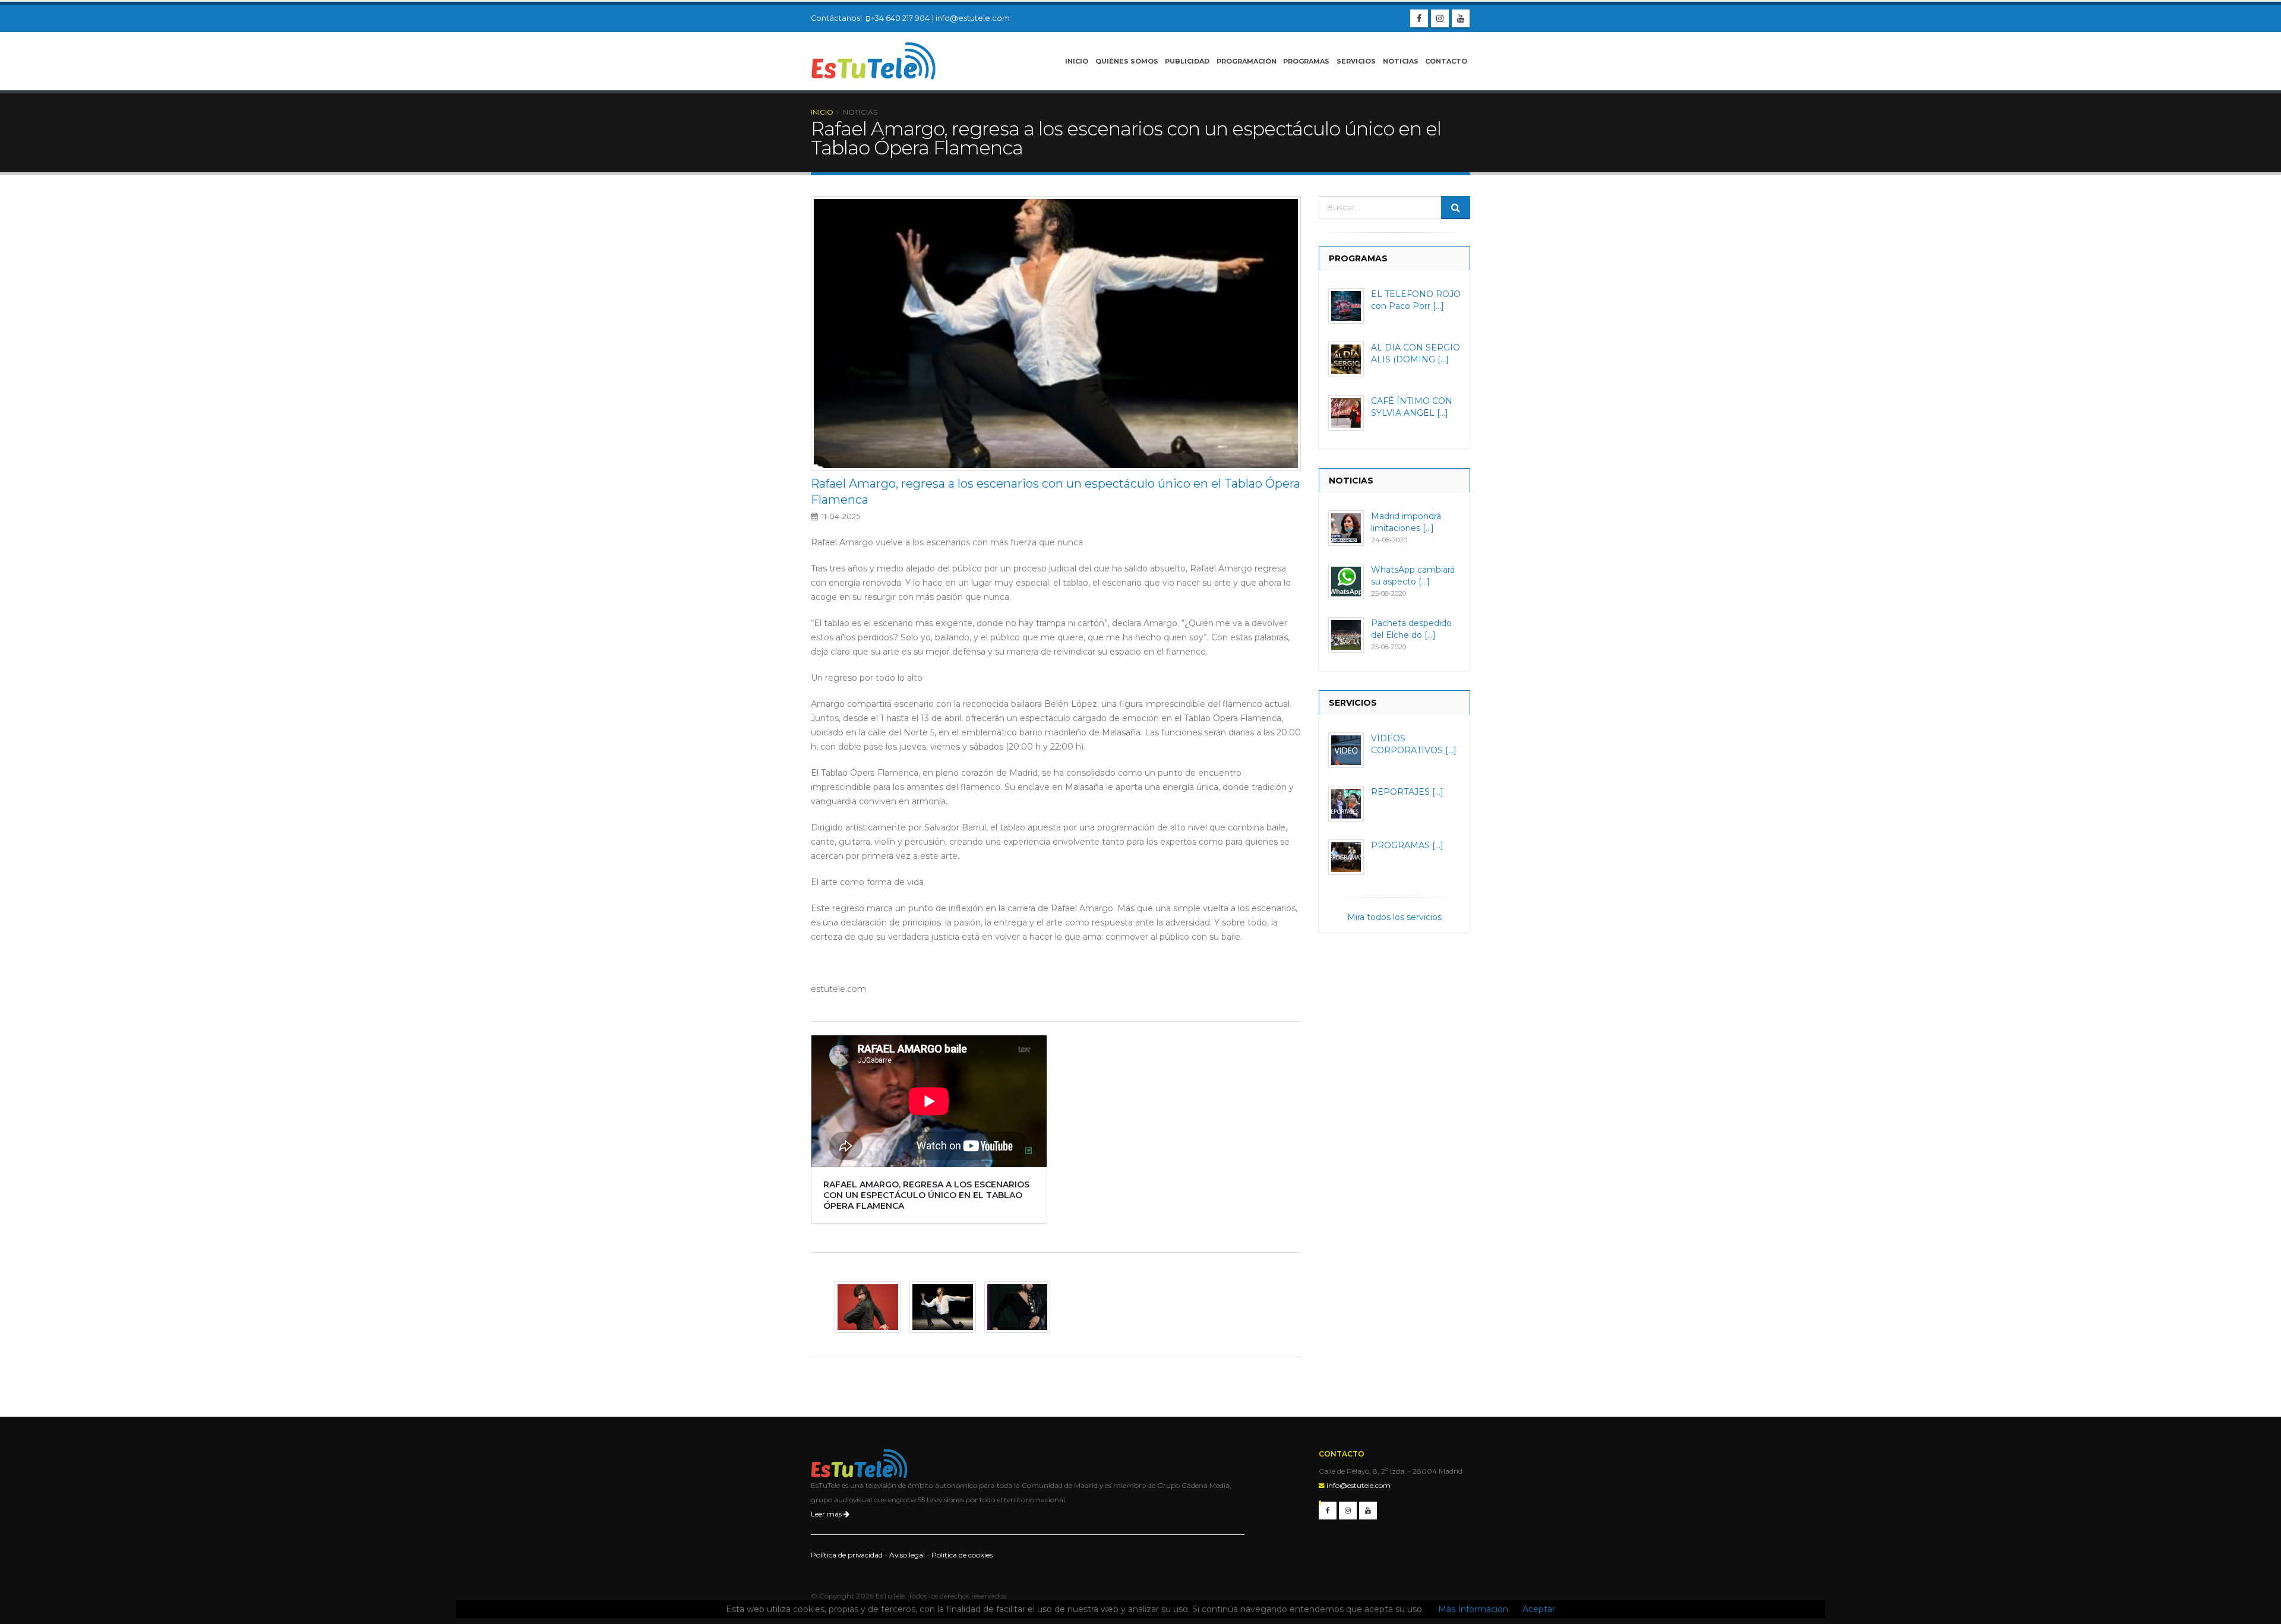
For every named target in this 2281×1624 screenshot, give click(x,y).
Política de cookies (962, 1555)
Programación (1247, 61)
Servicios (1356, 61)
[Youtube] (1461, 18)
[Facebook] (1419, 18)
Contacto (1446, 61)
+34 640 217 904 (900, 18)
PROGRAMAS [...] (1407, 845)
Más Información (1473, 1609)
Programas (1306, 61)
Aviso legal (907, 1555)
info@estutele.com (973, 18)
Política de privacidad (847, 1555)
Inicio (1077, 61)
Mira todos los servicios (1394, 917)
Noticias (1401, 61)
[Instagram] (1440, 18)
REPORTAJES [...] (1407, 792)
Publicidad (1187, 61)
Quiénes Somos (1127, 61)
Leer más (827, 1514)
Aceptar (1539, 1609)
